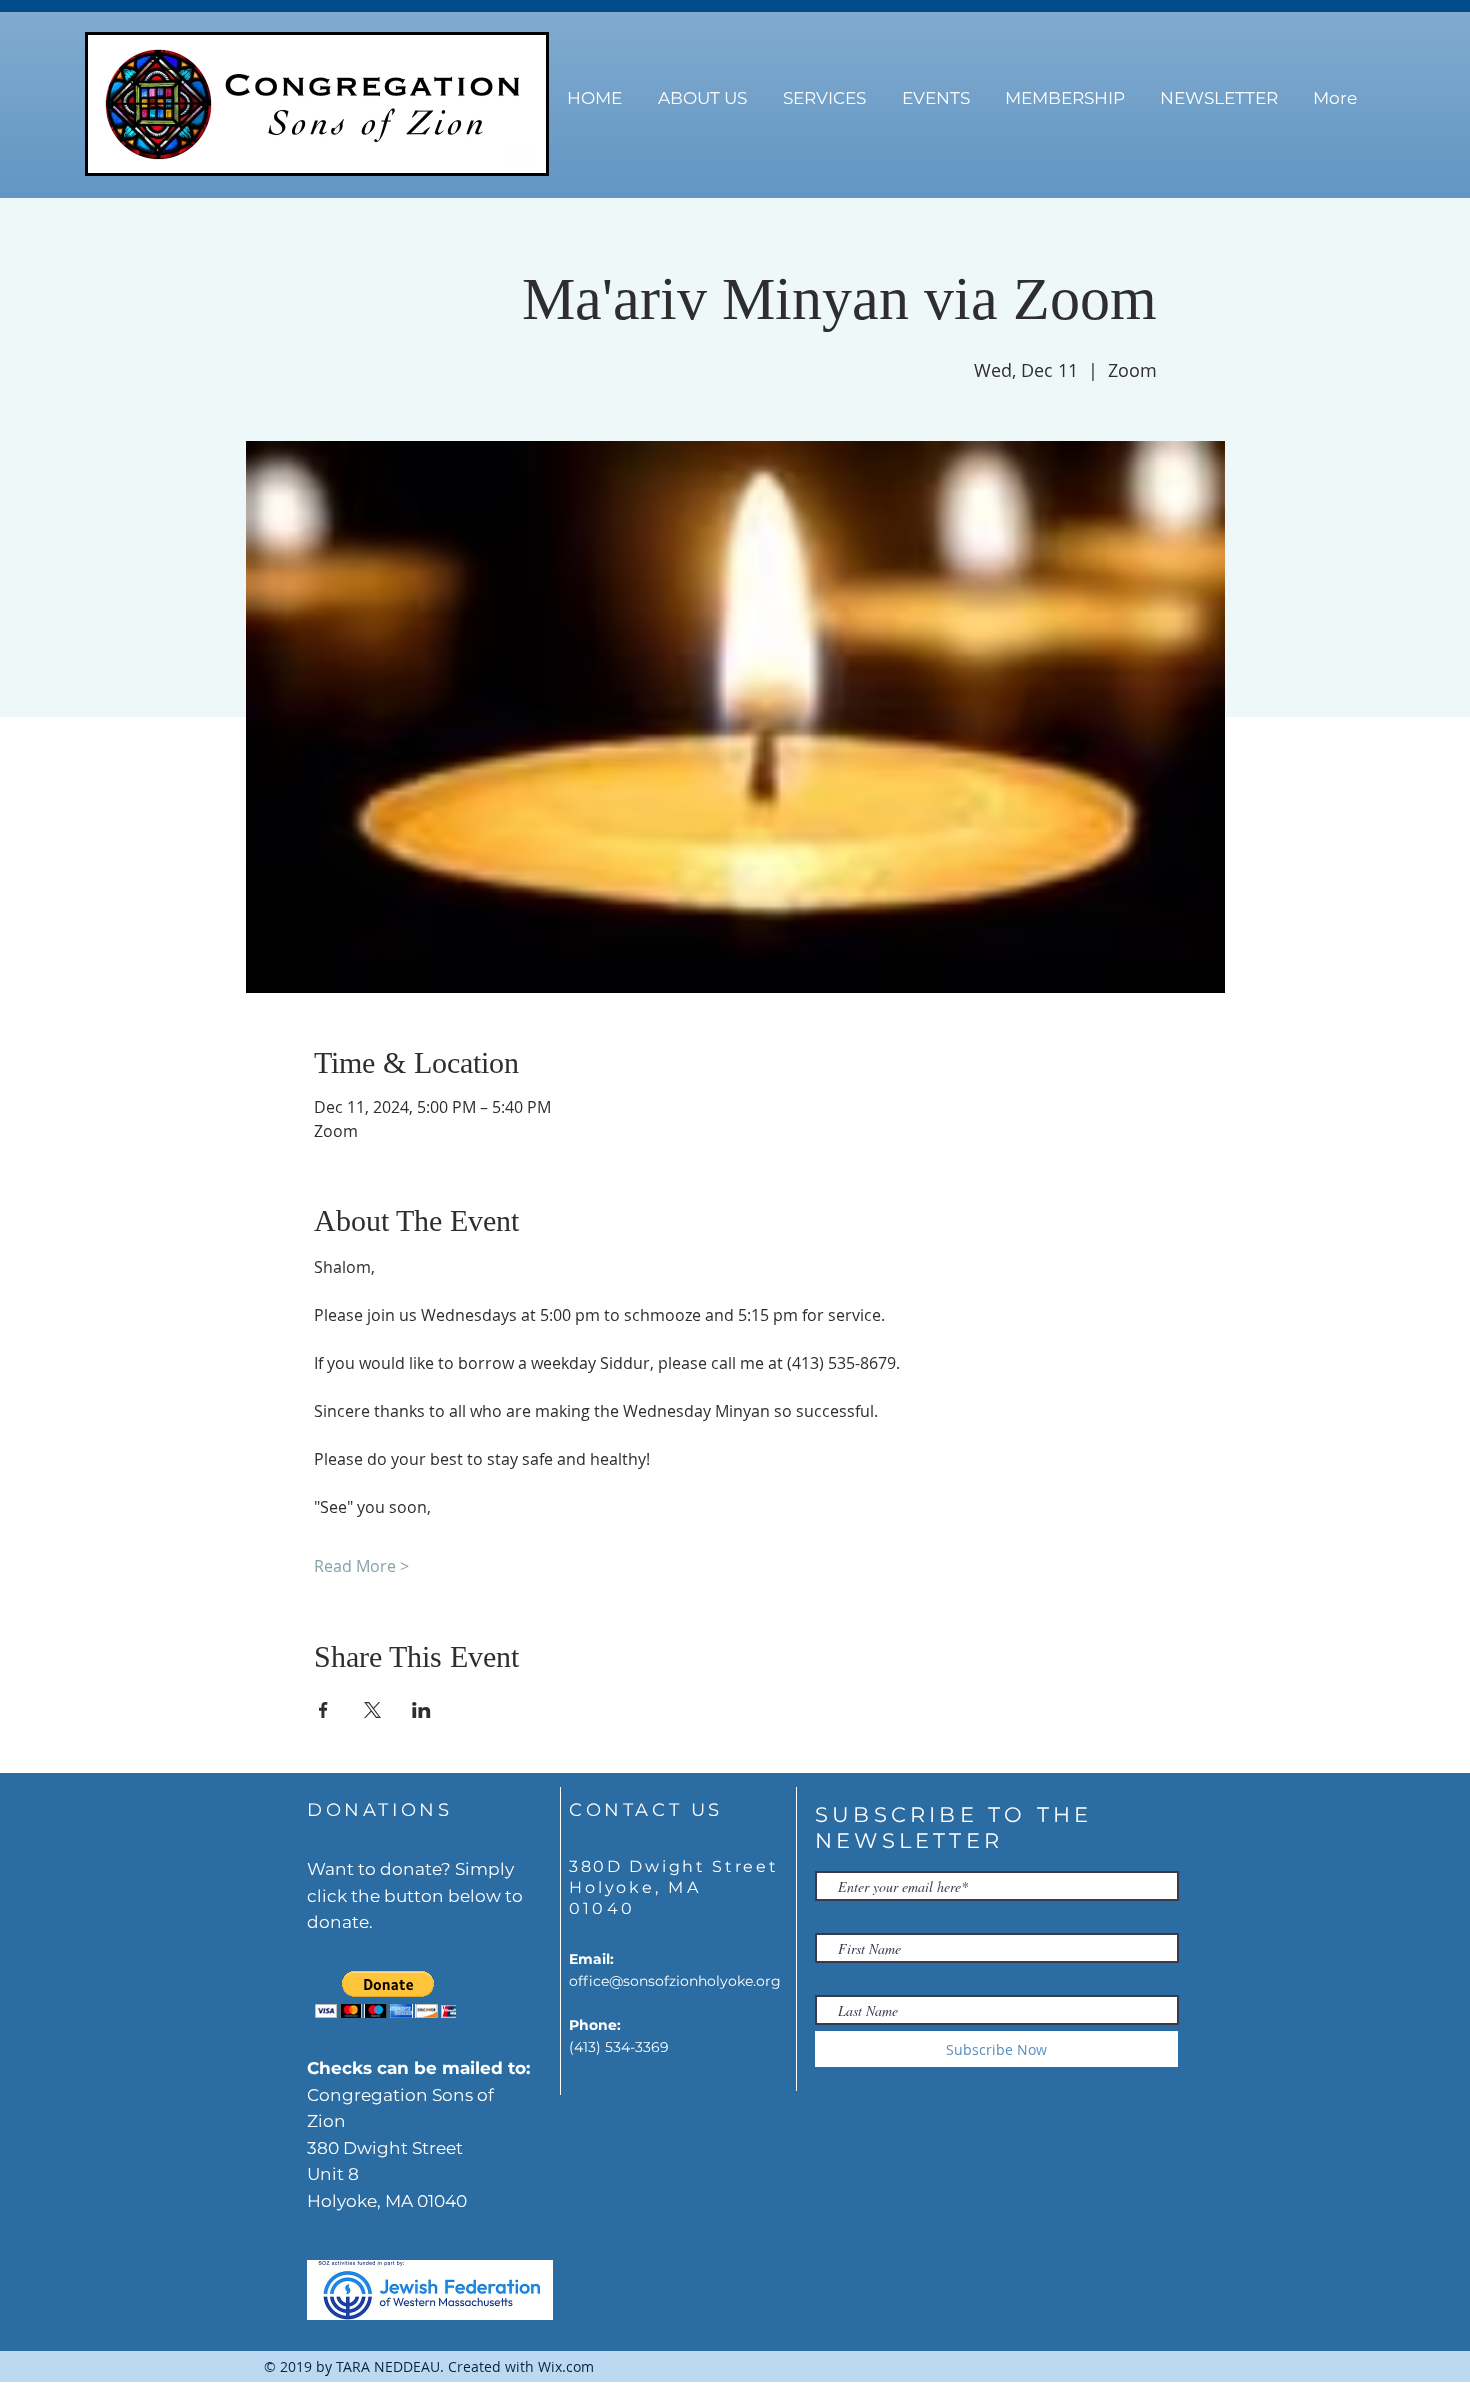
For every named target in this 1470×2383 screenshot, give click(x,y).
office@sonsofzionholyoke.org (675, 1981)
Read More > (361, 1566)
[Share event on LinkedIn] (421, 1710)
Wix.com (566, 2366)
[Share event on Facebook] (323, 1710)
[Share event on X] (372, 1710)
